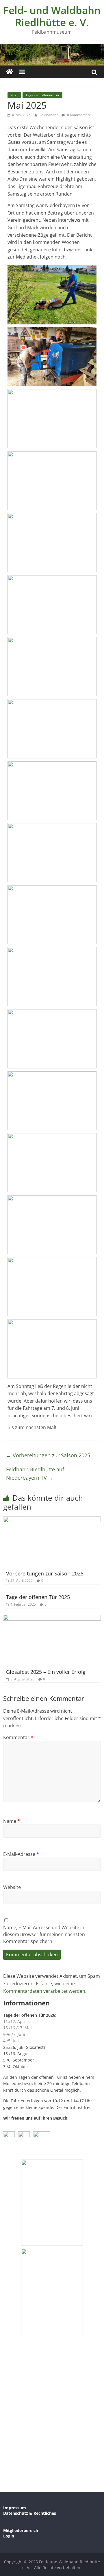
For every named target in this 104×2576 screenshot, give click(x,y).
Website (12, 1887)
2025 (14, 95)
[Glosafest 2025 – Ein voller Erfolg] (52, 1618)
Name (12, 1821)
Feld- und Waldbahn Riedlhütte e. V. (52, 16)
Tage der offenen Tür (42, 95)
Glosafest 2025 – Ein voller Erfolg (46, 1672)
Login (9, 2536)
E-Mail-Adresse (21, 1854)
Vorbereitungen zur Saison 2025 (48, 1455)
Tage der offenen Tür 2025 (38, 1597)
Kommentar (18, 1737)
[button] (52, 295)
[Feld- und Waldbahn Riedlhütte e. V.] (10, 72)
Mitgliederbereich (21, 2530)
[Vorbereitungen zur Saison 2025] (52, 1520)
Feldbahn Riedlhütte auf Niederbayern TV (35, 1473)
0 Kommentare (79, 115)
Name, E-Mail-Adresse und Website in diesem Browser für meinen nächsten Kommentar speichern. (44, 1934)
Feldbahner (49, 115)
